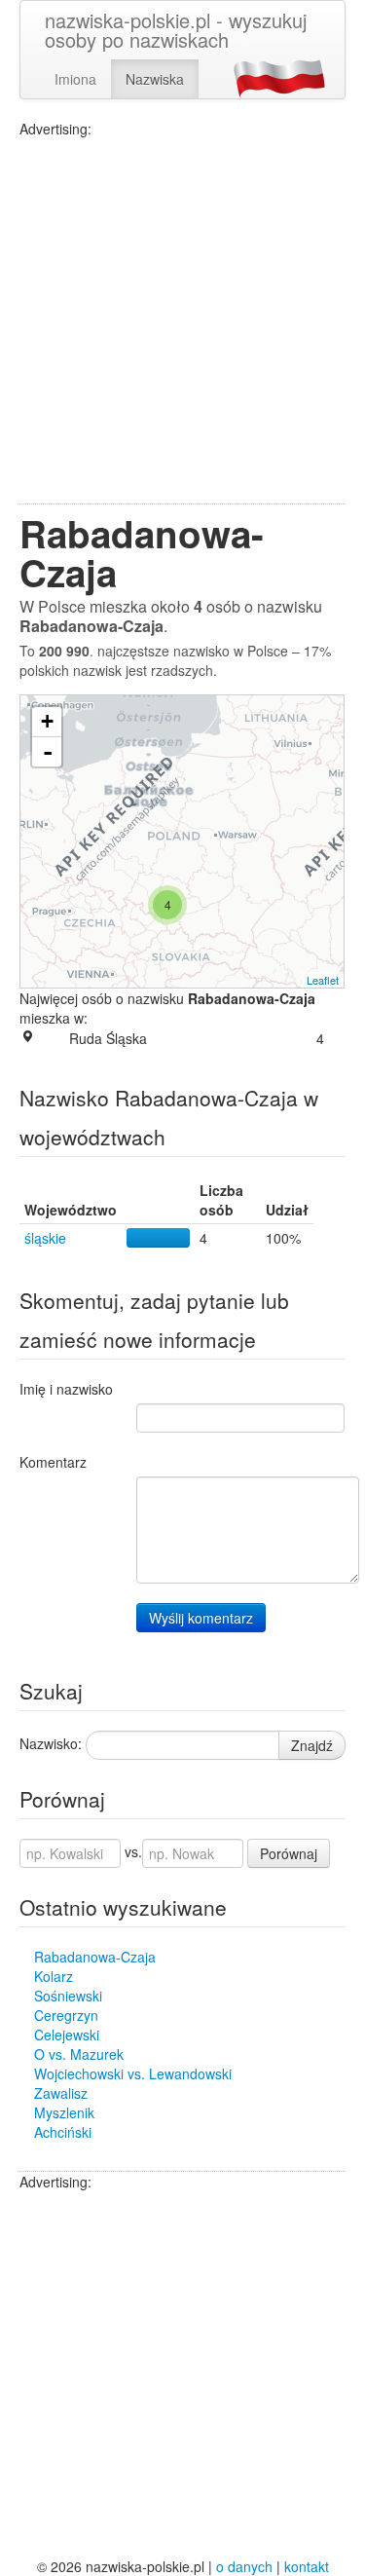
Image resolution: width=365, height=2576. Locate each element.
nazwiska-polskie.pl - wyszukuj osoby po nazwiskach (176, 30)
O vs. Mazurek (79, 2054)
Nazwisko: (51, 1743)
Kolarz (54, 1976)
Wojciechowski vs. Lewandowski (133, 2073)
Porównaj (289, 1853)
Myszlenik (64, 2112)
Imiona (75, 79)
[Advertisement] (182, 321)
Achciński (63, 2132)
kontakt (307, 2566)
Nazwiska (155, 79)
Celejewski (67, 2035)
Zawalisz (61, 2093)
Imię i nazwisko (66, 1389)
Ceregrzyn (66, 2015)
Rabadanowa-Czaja (95, 1957)
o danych (244, 2566)
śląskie (45, 1238)
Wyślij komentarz (201, 1618)
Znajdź (312, 1745)
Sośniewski (68, 1996)
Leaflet (323, 980)
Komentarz (53, 1462)
